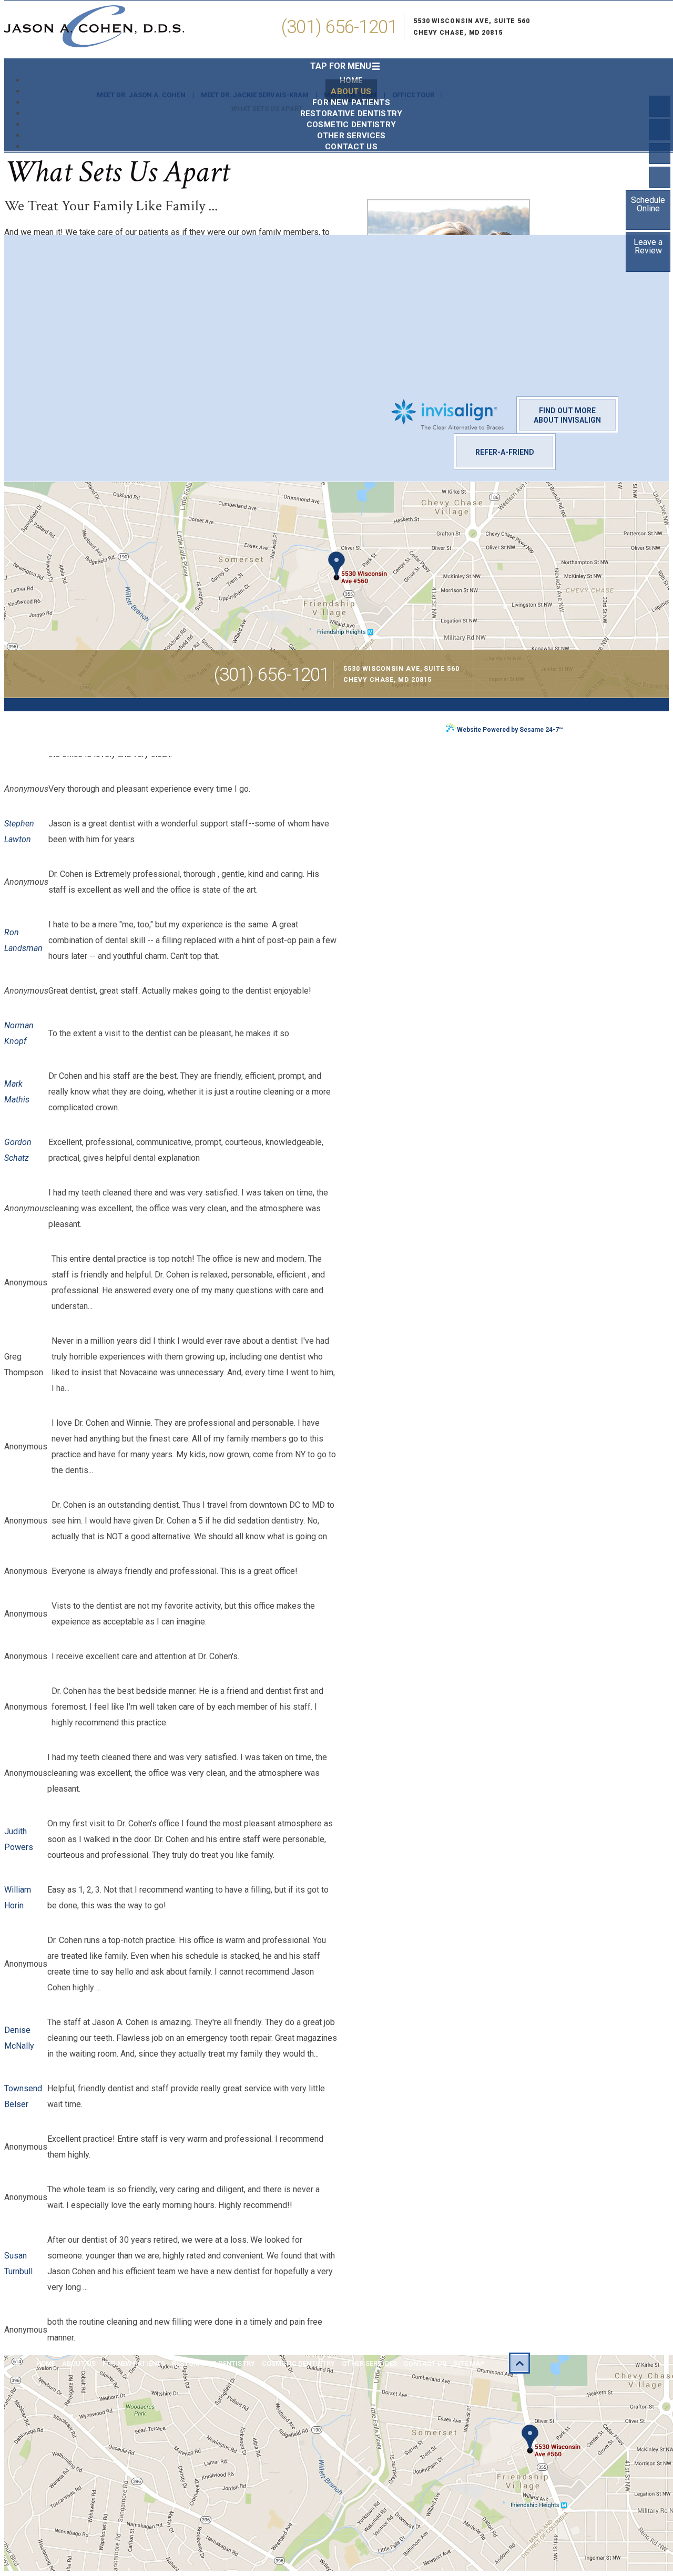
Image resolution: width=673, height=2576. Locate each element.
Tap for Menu (341, 66)
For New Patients (134, 2363)
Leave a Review (648, 246)
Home (46, 2363)
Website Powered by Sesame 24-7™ (510, 730)
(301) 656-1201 (339, 27)
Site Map (469, 2363)
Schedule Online (648, 204)
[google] (660, 177)
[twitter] (660, 130)
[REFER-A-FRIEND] (505, 441)
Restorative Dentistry (213, 2363)
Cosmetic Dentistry (298, 2363)
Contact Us (425, 2363)
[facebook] (660, 106)
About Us (79, 2363)
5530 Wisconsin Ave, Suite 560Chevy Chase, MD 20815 (472, 27)
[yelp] (660, 154)
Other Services (369, 2363)
